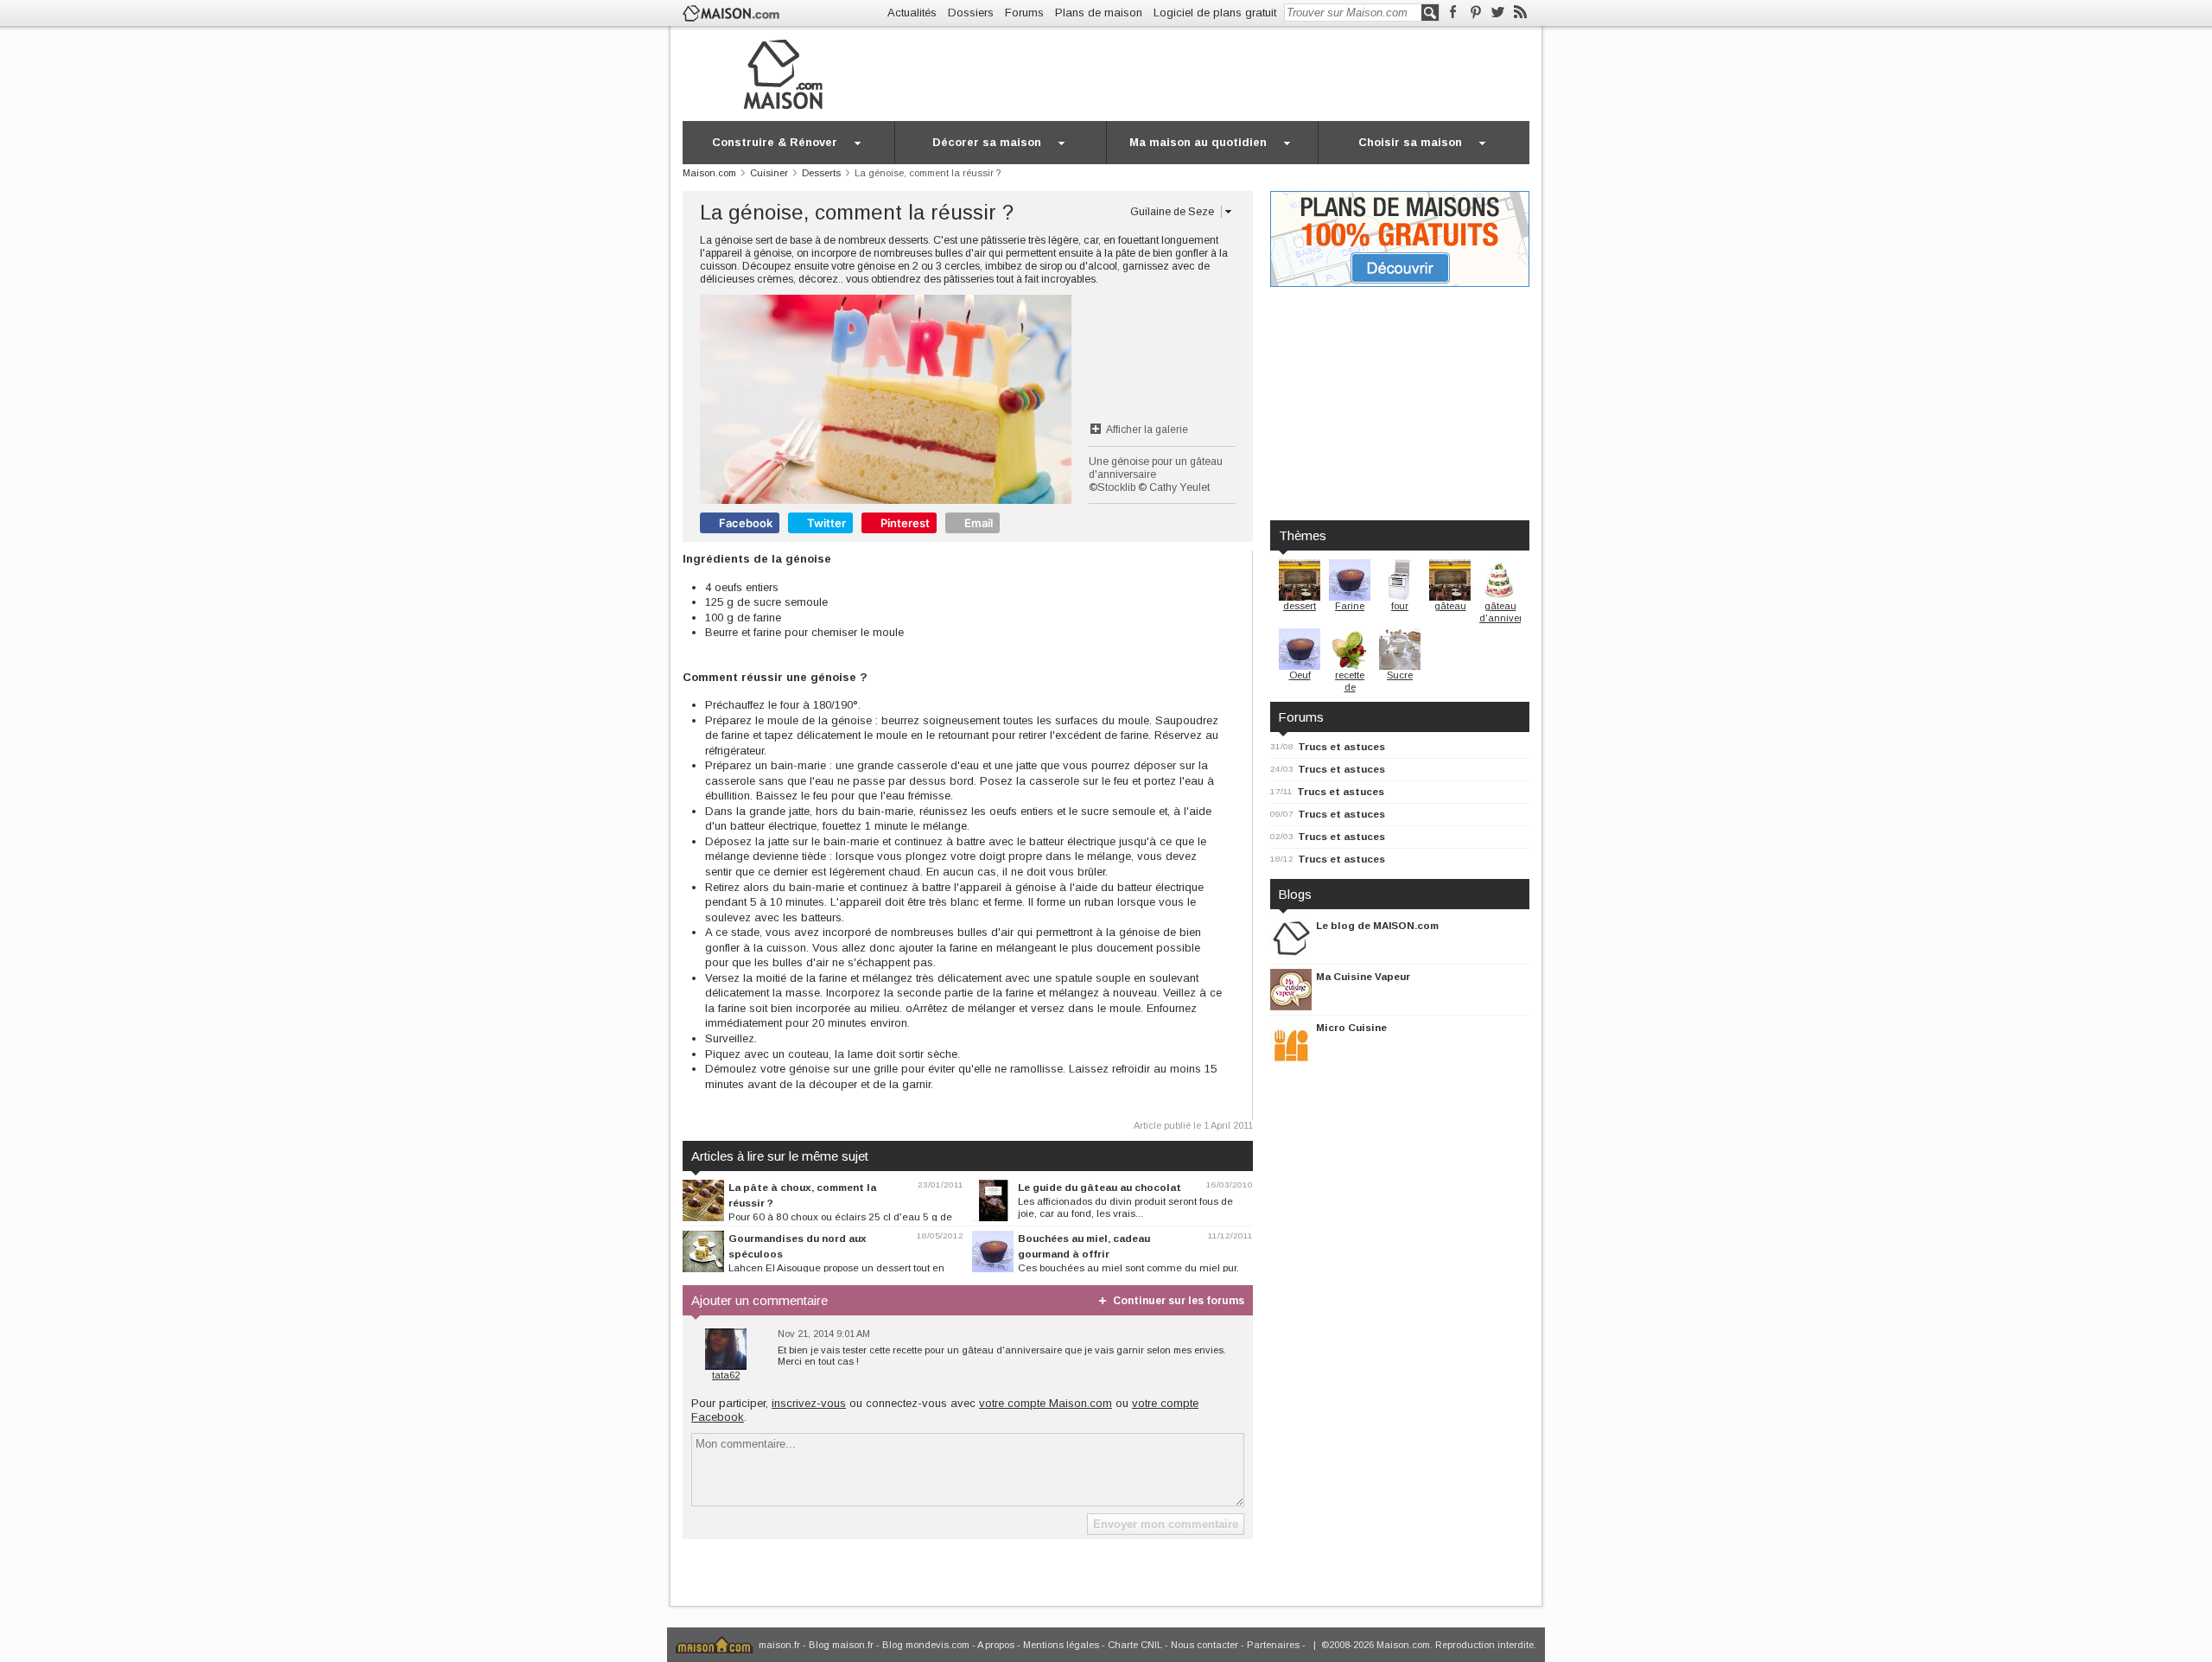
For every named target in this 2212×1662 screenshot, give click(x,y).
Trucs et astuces (1341, 746)
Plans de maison (1099, 13)
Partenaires (1273, 1645)
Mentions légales (1061, 1645)
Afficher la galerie (1147, 430)
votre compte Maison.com (1046, 1403)
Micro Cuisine (1351, 1027)
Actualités (912, 13)
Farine (1350, 606)
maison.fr (779, 1645)
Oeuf (1300, 675)
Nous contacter (1205, 1645)
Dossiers (971, 13)
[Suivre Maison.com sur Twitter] (1498, 13)
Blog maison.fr (841, 1645)
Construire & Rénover (775, 142)
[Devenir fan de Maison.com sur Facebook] (1453, 13)
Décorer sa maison (987, 142)
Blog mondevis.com (926, 1645)
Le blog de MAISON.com (1377, 925)
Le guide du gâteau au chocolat (1100, 1187)
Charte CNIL (1135, 1645)
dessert (1300, 606)
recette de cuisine (1350, 687)
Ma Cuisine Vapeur (1363, 976)
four (1400, 606)
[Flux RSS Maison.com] (1520, 13)
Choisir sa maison (1410, 142)
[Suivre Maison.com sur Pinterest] (1475, 13)
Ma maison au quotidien (1198, 142)
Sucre (1400, 675)
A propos (996, 1645)
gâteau (1450, 606)
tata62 (726, 1375)
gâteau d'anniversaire (1512, 612)
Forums (1024, 13)
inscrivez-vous (809, 1403)
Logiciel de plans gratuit (1215, 13)
